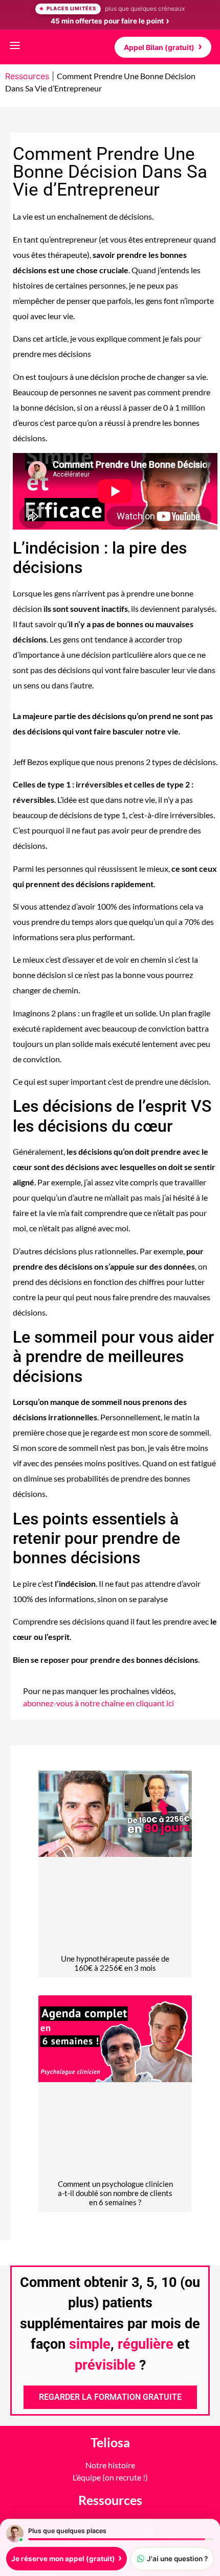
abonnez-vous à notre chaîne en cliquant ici (98, 1703)
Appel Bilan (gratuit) (159, 47)
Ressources (27, 76)
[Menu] (15, 47)
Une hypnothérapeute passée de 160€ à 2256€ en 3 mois (115, 1963)
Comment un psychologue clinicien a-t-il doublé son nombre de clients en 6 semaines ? (115, 2193)
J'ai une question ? (177, 2559)
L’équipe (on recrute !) (110, 2477)
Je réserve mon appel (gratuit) (63, 2559)
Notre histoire (110, 2465)
